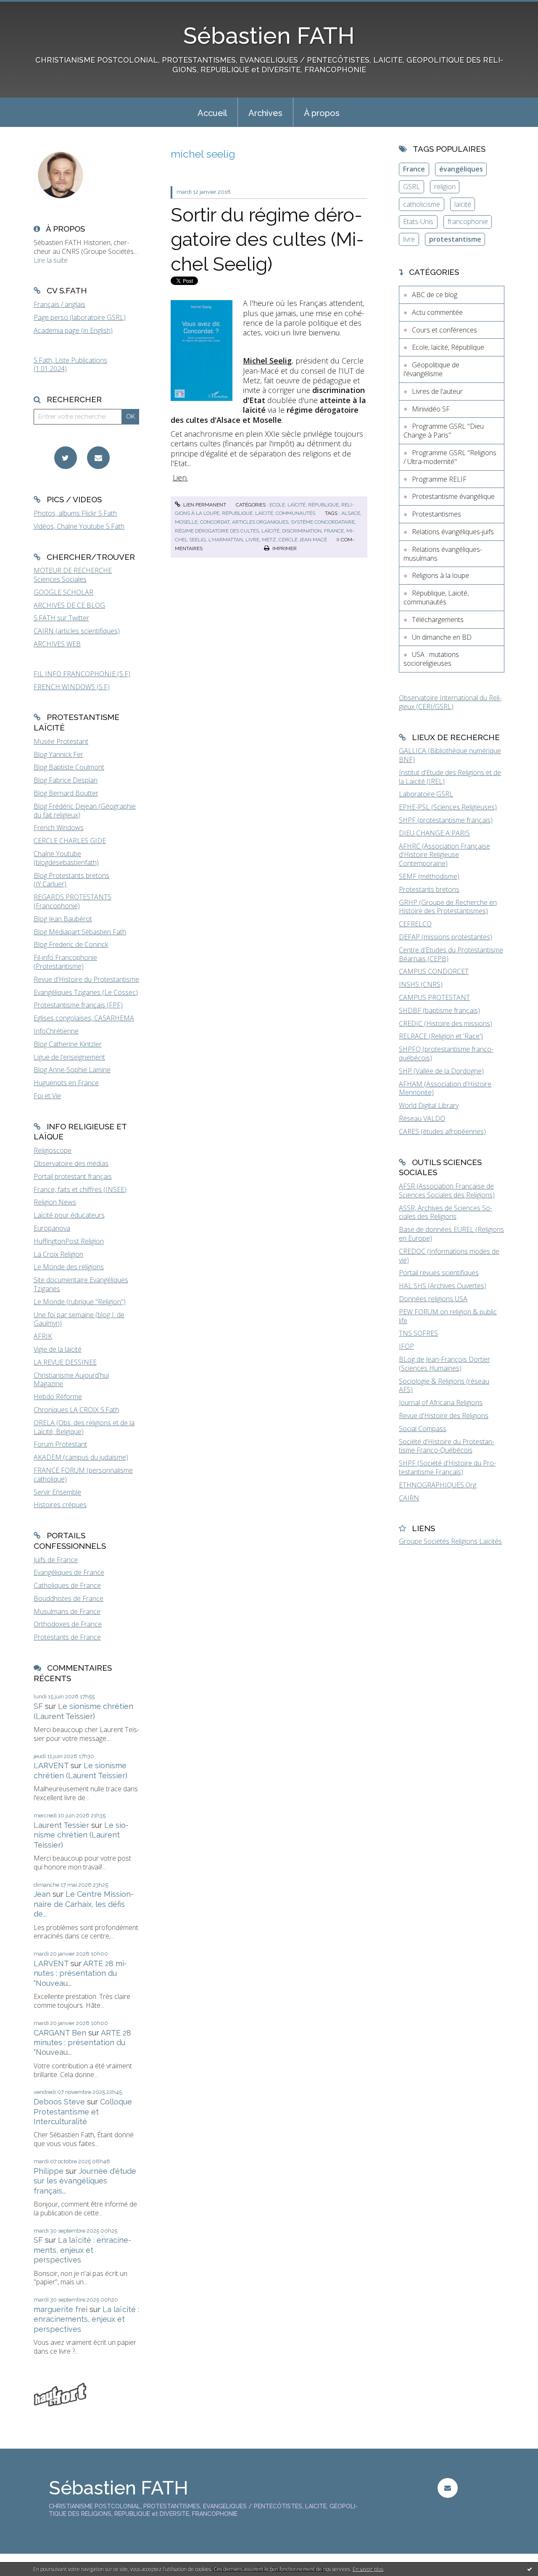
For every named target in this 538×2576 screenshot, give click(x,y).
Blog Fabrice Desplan (66, 780)
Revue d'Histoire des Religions (444, 1416)
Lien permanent (204, 505)
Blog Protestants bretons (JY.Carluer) (71, 880)
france (334, 531)
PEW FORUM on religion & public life (448, 1316)
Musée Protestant (61, 741)
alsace (351, 513)
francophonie (468, 221)
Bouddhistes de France (69, 1598)
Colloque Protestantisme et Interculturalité (83, 2112)
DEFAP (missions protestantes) (446, 937)
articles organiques (260, 522)
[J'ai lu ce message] (530, 2569)
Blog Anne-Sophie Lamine (72, 1070)
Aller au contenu (29, 8)
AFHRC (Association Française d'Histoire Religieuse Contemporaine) (444, 855)
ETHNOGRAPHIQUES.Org (438, 1485)
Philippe (49, 2171)
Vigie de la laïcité (58, 1349)
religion (445, 187)
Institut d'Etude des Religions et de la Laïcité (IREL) (450, 777)
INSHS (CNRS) (421, 984)
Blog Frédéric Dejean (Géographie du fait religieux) (85, 811)
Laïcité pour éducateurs (69, 1215)
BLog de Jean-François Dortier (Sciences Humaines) (444, 1364)
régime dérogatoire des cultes (217, 531)
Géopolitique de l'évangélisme (431, 369)
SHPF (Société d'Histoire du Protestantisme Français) (447, 1467)
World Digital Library (429, 1105)
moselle (186, 522)
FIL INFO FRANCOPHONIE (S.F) (82, 674)
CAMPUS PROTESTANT (434, 997)
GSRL (411, 187)
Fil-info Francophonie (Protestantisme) (65, 962)
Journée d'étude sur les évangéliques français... (85, 2181)
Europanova (52, 1228)
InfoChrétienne (56, 1031)
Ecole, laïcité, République (304, 505)
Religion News (55, 1202)
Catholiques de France (67, 1585)
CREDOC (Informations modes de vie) (449, 1256)
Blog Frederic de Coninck (71, 944)
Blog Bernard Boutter (66, 793)
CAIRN (409, 1498)
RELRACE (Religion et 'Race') (441, 1036)
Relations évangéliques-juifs (453, 532)
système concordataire (323, 522)
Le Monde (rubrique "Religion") (80, 1302)
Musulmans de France (67, 1611)
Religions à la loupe (440, 575)
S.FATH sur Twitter (61, 618)
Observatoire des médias (71, 1163)
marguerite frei (61, 2309)
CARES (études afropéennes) (442, 1131)
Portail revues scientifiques (439, 1273)
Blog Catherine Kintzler (68, 1044)
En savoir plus (368, 2569)
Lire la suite (51, 260)
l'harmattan (226, 540)
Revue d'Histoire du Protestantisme (86, 979)
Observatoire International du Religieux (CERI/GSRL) (450, 702)
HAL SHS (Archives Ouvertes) (443, 1286)
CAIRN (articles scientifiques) (77, 631)
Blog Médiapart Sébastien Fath (80, 932)
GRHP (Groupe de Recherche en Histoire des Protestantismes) (448, 907)
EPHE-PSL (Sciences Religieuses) (448, 807)
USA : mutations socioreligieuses (431, 659)
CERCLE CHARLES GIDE (70, 841)
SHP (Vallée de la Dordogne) (441, 1071)
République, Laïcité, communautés (269, 513)
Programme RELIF (439, 479)
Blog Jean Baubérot (63, 919)
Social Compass (423, 1429)
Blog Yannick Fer (58, 754)
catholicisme (422, 204)
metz (269, 540)
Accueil (212, 113)
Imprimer (284, 548)
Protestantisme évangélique (453, 496)
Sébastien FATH (269, 36)
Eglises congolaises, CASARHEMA (84, 1018)
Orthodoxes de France (68, 1624)
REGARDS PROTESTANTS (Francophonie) (73, 901)
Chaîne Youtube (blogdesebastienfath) (66, 858)
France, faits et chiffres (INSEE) (80, 1189)
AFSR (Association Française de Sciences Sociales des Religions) (447, 1190)
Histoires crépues (60, 1505)
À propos (322, 113)
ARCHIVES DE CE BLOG (69, 605)
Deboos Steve (59, 2102)
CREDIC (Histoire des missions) (446, 1023)
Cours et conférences (444, 330)
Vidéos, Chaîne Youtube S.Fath (79, 526)
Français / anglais (59, 304)
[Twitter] (66, 458)
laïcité (270, 531)
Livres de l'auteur (437, 391)
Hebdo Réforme (58, 1397)
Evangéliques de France (69, 1572)
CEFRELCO (415, 924)
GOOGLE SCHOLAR (63, 592)
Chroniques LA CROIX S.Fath (76, 1410)
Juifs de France (56, 1560)
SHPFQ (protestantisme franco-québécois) (446, 1053)
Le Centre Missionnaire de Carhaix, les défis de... (84, 1904)
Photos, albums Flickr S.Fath (75, 513)
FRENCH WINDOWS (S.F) (72, 687)
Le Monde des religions (69, 1267)
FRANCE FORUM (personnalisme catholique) (83, 1475)
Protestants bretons (429, 889)
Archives (265, 113)
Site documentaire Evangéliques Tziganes (81, 1284)
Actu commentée (437, 312)
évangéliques (461, 169)
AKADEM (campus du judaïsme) (81, 1457)
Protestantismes (436, 514)
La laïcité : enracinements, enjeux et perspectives (82, 2250)
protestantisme (455, 239)
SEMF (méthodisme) (429, 876)
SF (38, 1706)
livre (252, 540)
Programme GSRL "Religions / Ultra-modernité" (450, 457)
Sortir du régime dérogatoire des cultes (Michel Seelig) (267, 240)
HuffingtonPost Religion (69, 1241)
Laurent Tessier (61, 1825)
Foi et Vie (47, 1096)
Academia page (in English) (73, 330)
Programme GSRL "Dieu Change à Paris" (444, 431)
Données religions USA (433, 1299)
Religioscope (53, 1150)
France (414, 169)
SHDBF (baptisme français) (439, 1010)
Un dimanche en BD (442, 637)
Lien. (180, 477)
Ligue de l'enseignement (69, 1057)
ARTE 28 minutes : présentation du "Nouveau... (80, 1973)
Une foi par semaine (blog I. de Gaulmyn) (79, 1319)
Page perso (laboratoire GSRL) (80, 317)
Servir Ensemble (57, 1492)
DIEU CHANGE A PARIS (434, 833)
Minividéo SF (431, 409)
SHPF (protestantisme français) (446, 820)
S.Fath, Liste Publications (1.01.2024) (70, 365)
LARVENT (51, 1765)
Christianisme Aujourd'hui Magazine (71, 1380)
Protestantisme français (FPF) (78, 1005)
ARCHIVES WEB (57, 644)
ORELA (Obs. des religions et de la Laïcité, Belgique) (84, 1427)
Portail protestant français (73, 1176)
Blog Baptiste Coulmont (69, 767)
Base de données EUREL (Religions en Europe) (451, 1234)
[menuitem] (212, 112)
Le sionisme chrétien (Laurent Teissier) (81, 1835)
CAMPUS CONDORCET (434, 971)
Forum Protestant (60, 1444)
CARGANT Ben (60, 2033)
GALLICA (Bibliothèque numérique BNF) (450, 755)
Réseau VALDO (422, 1118)
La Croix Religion (58, 1254)
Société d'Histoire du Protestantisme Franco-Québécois (447, 1446)
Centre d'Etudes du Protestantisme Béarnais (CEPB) (451, 954)
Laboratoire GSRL (426, 794)
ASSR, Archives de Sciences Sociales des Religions (446, 1212)
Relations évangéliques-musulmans (443, 554)
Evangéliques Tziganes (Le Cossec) (86, 992)
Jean (42, 1894)
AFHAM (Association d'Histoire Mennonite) (445, 1088)
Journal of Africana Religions (441, 1403)
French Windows (59, 828)
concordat (215, 522)
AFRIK (43, 1336)
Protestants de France (67, 1637)
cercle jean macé (303, 540)
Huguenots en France (66, 1083)
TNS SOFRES (418, 1333)
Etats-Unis (418, 221)
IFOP (406, 1346)
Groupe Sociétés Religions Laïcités (450, 1541)
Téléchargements (438, 620)
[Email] (98, 458)
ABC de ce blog (435, 295)
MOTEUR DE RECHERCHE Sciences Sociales (73, 575)
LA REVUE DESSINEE (65, 1362)
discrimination (302, 531)
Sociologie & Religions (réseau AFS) (444, 1386)
